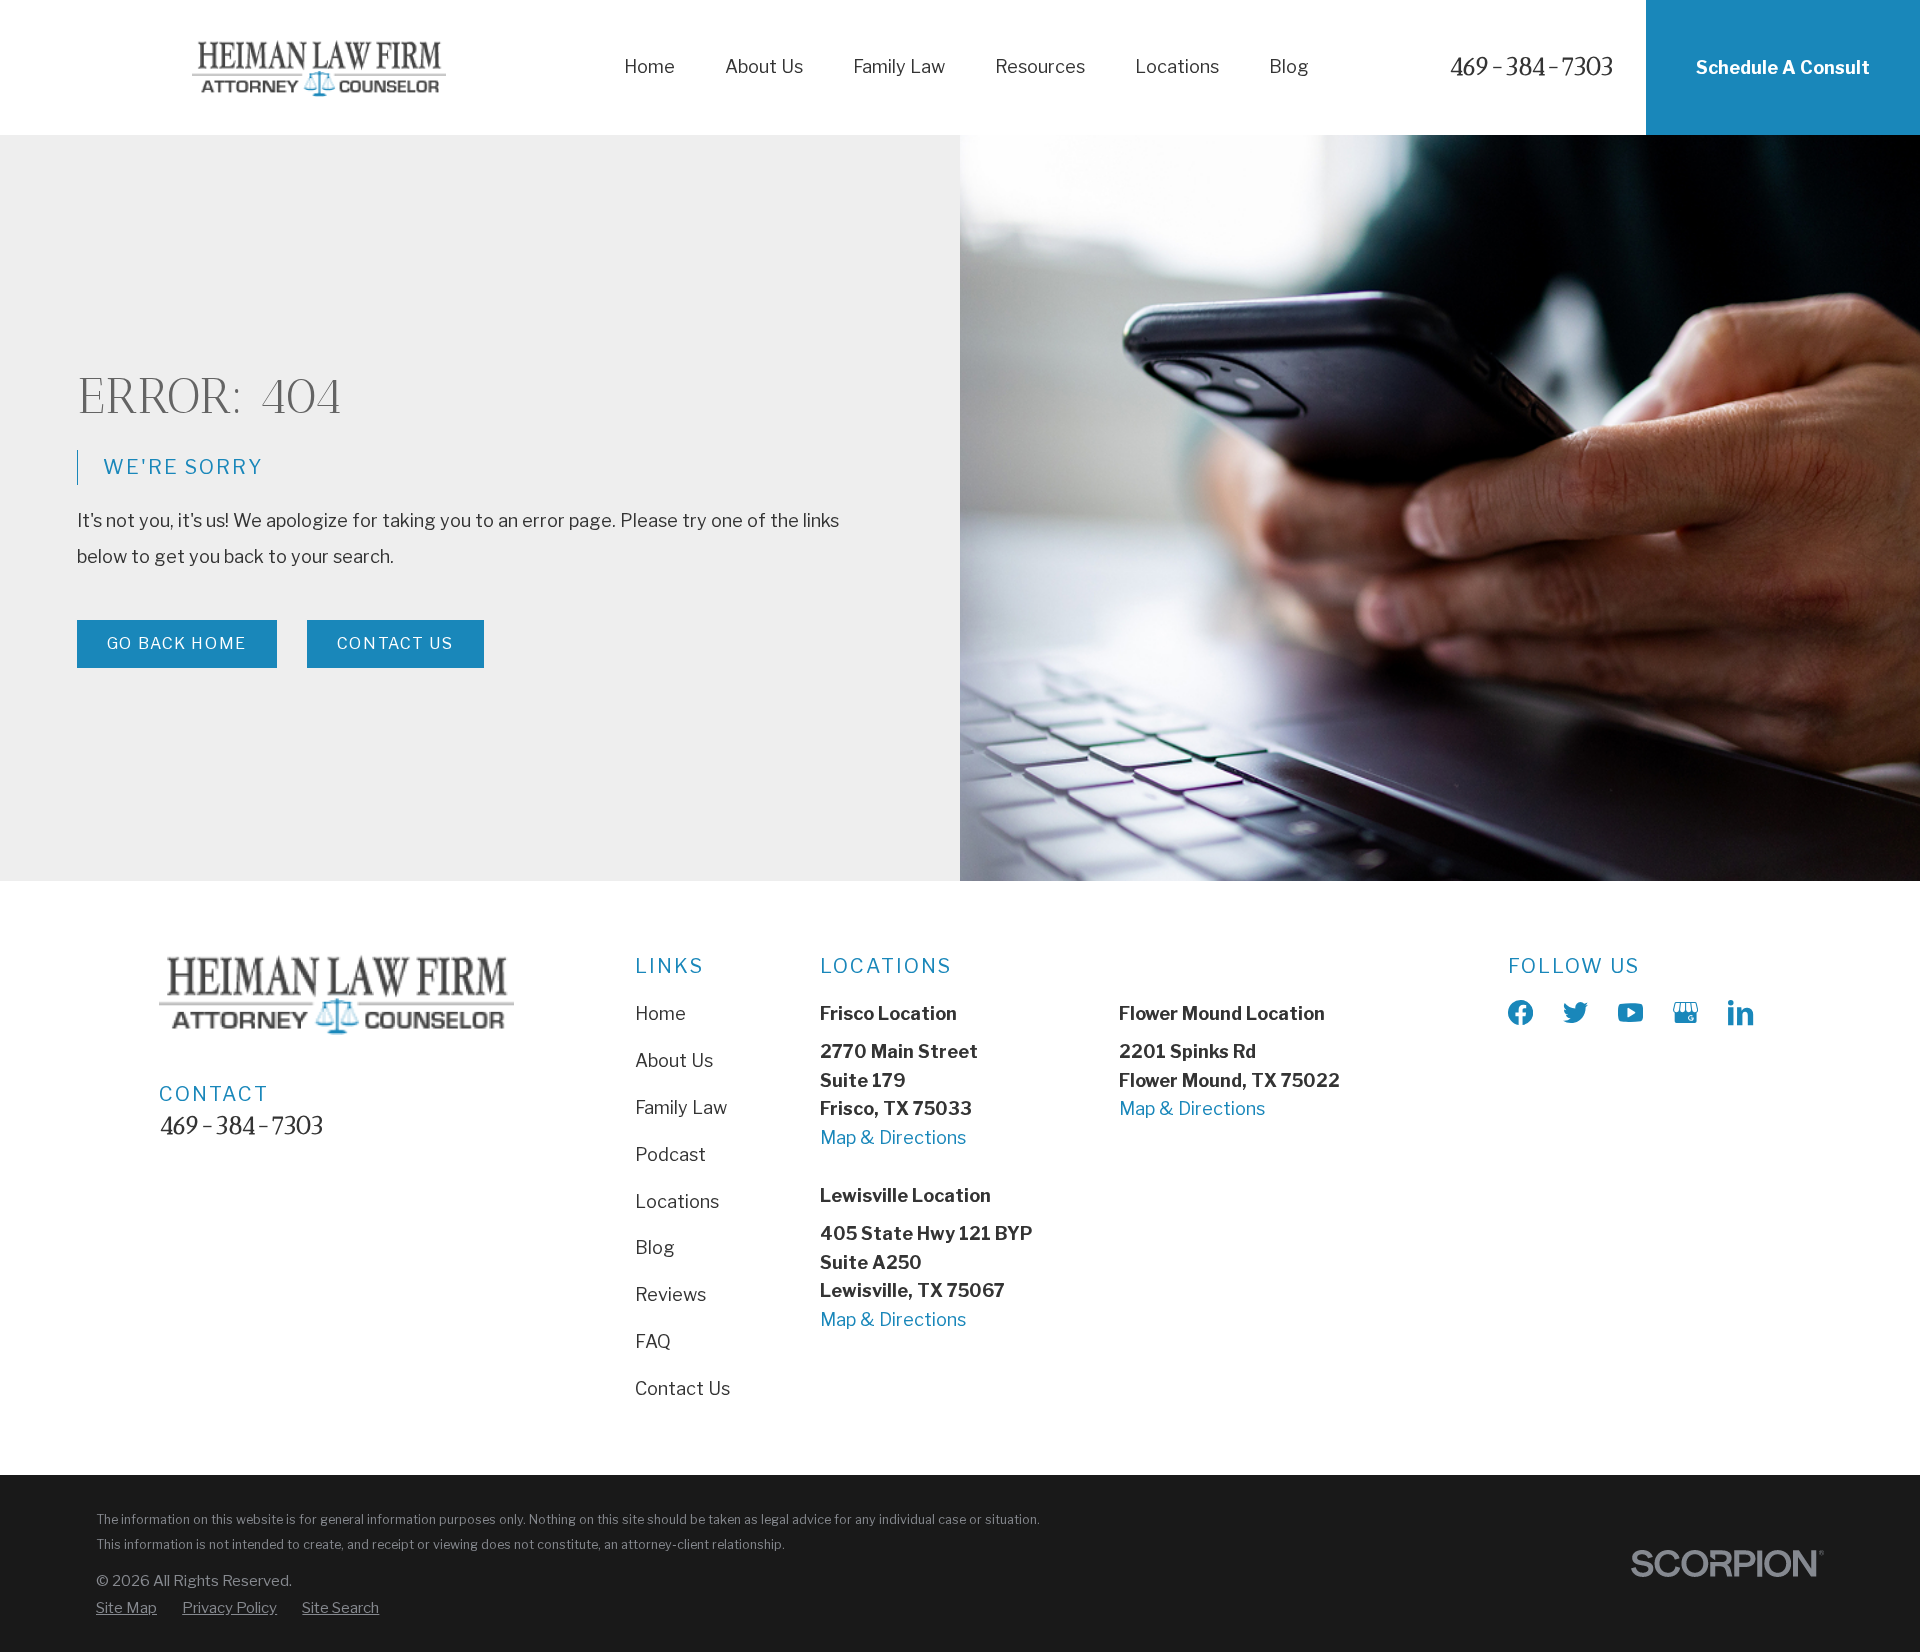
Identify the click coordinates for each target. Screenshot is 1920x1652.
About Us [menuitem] (764, 66)
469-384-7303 (1531, 67)
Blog (655, 1247)
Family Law (681, 1107)
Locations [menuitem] (1177, 66)
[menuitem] (126, 1608)
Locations (677, 1201)
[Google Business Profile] (1685, 1012)
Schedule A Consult (1783, 67)
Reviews (670, 1294)
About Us (674, 1060)
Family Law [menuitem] (899, 66)
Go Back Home (177, 643)
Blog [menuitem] (1289, 66)
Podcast (670, 1154)
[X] (1575, 1012)
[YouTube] (1630, 1012)
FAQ (653, 1341)
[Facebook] (1520, 1012)
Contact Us (395, 643)
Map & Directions (893, 1137)
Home (660, 1013)
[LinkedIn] (1740, 1012)
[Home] (319, 67)
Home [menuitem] (649, 66)
